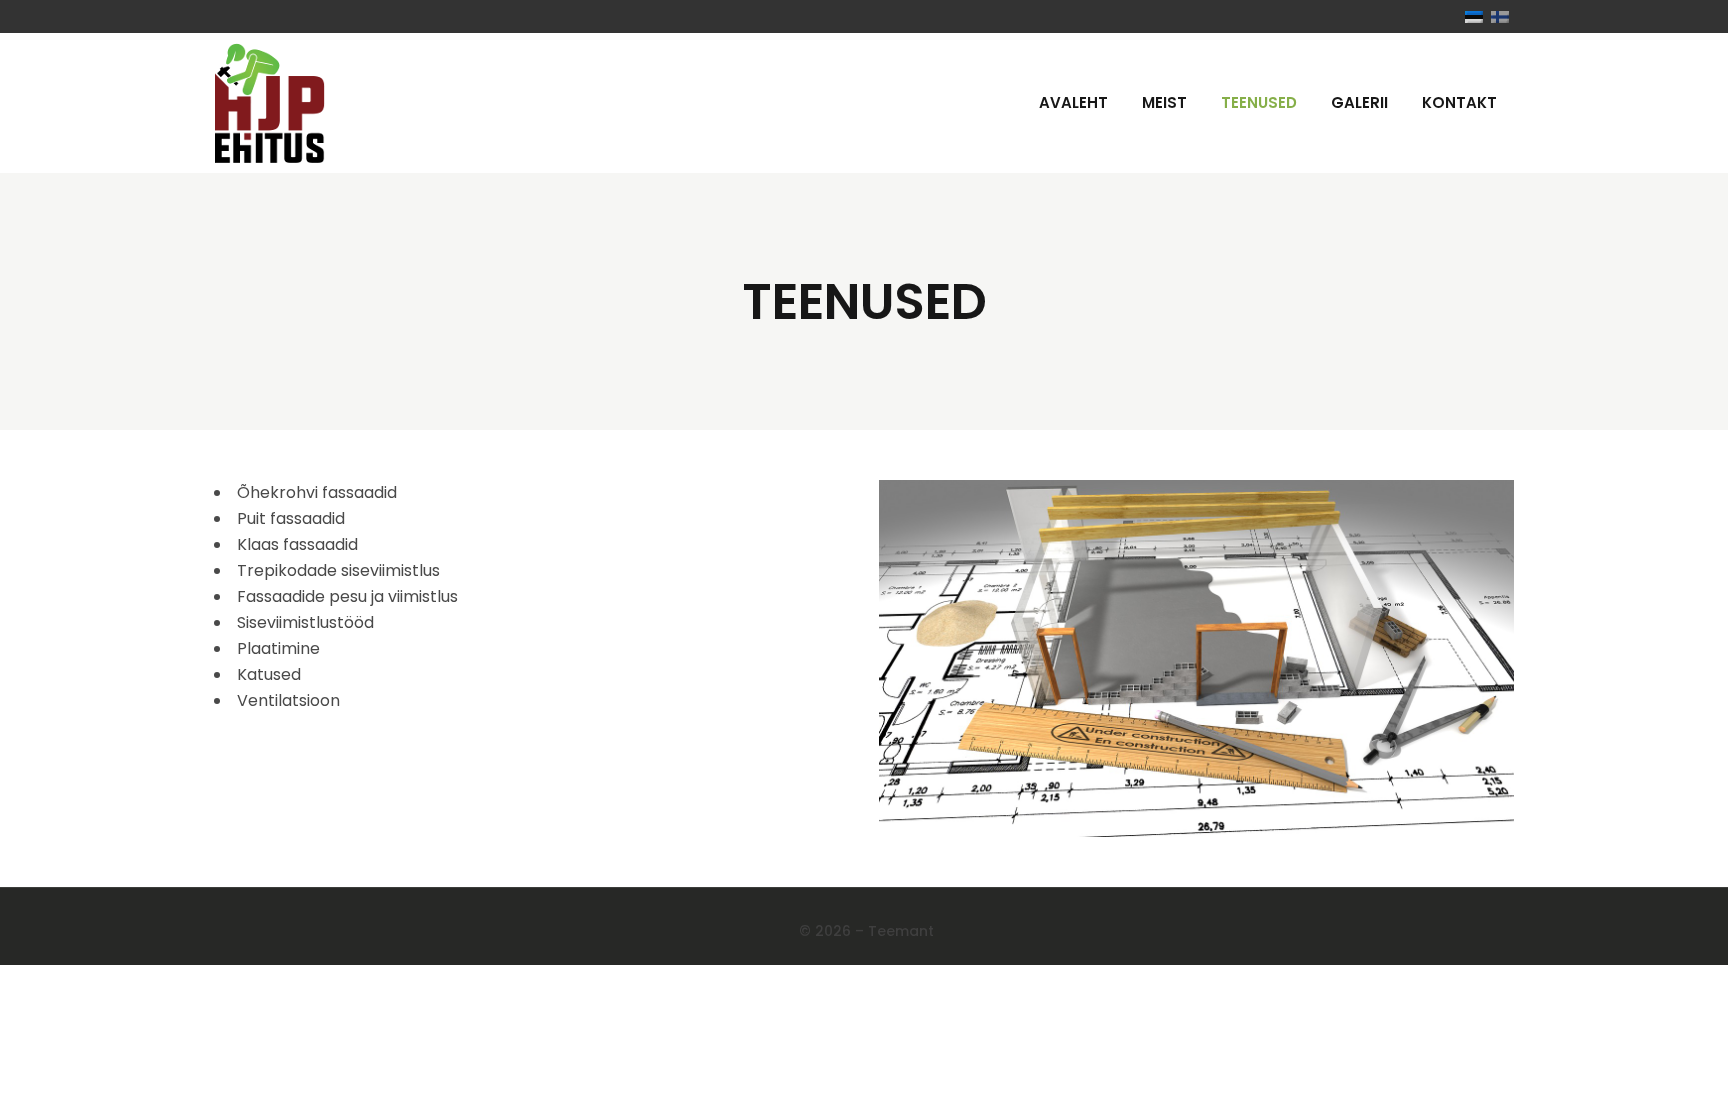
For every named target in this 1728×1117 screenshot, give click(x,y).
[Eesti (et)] (1474, 16)
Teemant (901, 931)
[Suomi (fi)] (1500, 16)
